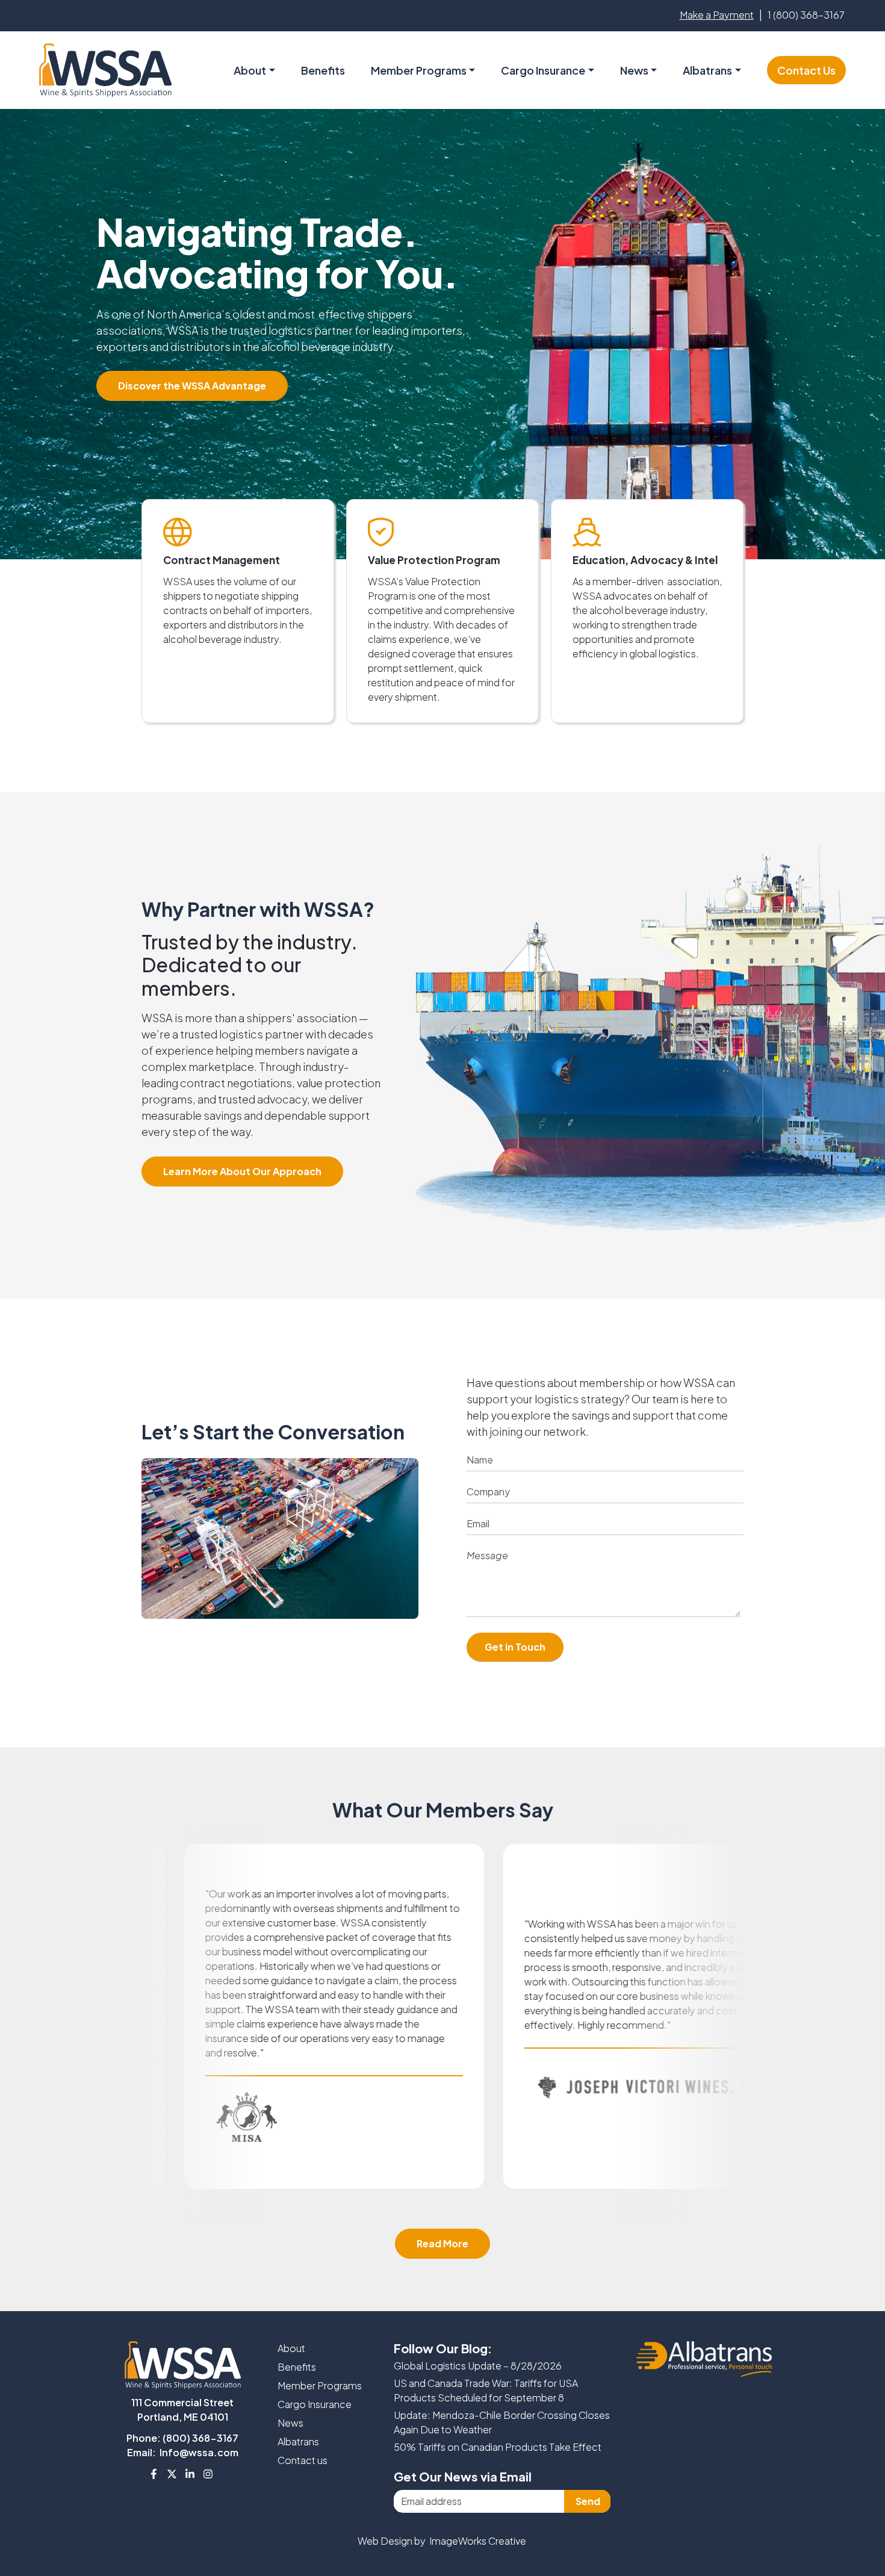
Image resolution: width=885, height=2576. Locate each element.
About (291, 2348)
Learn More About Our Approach (242, 1171)
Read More (442, 2243)
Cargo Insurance (315, 2404)
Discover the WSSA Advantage (192, 386)
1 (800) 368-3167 (806, 15)
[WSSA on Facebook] (154, 2474)
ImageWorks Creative (478, 2541)
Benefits (323, 70)
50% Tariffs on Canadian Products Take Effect (498, 2447)
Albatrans (298, 2441)
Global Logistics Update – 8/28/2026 (478, 2366)
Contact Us (806, 70)
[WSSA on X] (172, 2474)
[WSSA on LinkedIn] (190, 2474)
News (634, 70)
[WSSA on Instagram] (208, 2474)
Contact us (303, 2460)
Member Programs (419, 70)
